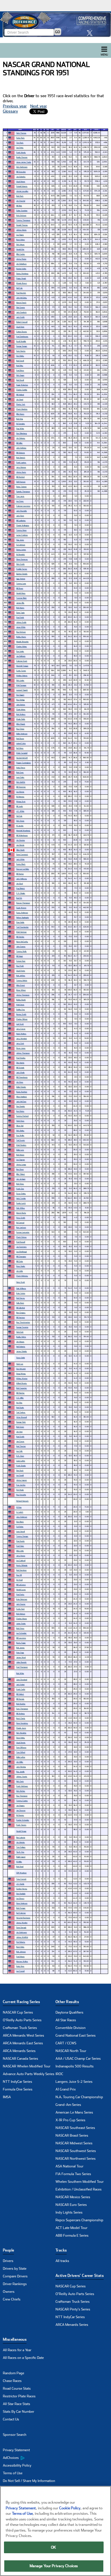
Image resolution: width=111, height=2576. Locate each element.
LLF (91, 130)
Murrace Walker (22, 1961)
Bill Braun (20, 588)
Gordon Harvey (22, 1889)
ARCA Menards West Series (23, 2035)
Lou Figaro (20, 235)
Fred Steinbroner (22, 336)
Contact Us (11, 2419)
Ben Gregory (21, 1313)
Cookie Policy (70, 2508)
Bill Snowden (21, 172)
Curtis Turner (21, 671)
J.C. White (20, 811)
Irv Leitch (20, 1512)
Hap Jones (20, 540)
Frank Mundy (21, 152)
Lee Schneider (21, 1633)
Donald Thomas (22, 225)
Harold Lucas (21, 1589)
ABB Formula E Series (72, 2236)
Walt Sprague (21, 685)
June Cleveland (22, 1679)
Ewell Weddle (21, 341)
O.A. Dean (20, 1456)
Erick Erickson (21, 215)
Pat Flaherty (21, 1942)
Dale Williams (21, 1288)
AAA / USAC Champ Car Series (78, 2059)
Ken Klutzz (20, 1111)
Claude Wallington (23, 525)
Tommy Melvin (22, 980)
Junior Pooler (21, 1623)
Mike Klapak (21, 724)
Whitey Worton (22, 1378)
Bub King (19, 419)
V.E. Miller (20, 1398)
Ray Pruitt (20, 966)
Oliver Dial (20, 1126)
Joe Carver (20, 1441)
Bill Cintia (19, 1261)
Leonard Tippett (22, 690)
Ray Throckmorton (23, 1322)
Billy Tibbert (20, 1174)
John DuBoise (21, 448)
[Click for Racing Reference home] (55, 24)
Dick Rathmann (22, 167)
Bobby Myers (21, 637)
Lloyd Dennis (21, 1742)
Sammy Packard (22, 1116)
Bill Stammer (21, 787)
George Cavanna (22, 1327)
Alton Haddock (21, 1097)
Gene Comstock (22, 854)
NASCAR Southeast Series (75, 2128)
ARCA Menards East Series (23, 2043)
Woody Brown (21, 283)
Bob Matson (21, 1614)
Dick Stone (20, 821)
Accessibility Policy (17, 2465)
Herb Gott (20, 1332)
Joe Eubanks (21, 177)
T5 (41, 130)
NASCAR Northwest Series (76, 2159)
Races (34, 130)
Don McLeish (21, 1369)
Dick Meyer (20, 244)
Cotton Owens (21, 332)
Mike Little (20, 1551)
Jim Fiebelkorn (21, 264)
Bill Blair (19, 206)
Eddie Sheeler (21, 1087)
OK (54, 2547)
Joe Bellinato (21, 656)
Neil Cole (19, 288)
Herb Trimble (21, 1198)
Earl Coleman (21, 1913)
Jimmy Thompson (23, 995)
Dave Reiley (20, 1738)
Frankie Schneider (23, 1820)
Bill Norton (20, 874)
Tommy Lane (21, 583)
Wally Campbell (22, 753)
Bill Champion (21, 1256)
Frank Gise (20, 1189)
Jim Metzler (20, 1842)
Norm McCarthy (22, 942)
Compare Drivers (15, 2276)
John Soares (21, 946)
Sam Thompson (22, 1709)
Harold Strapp (21, 1831)
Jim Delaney (21, 438)
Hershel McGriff (22, 758)
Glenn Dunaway (22, 559)
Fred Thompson (22, 1667)
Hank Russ (20, 1121)
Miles (85, 130)
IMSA (7, 2097)
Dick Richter (21, 1791)
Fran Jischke (21, 1485)
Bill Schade (20, 1067)
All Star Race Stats (17, 2404)
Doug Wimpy (21, 1373)
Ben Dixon (20, 1169)
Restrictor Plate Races (19, 2396)
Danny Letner (21, 549)
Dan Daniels (20, 1106)
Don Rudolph (21, 1893)
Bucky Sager (21, 1643)
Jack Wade (20, 1072)
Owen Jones (21, 1048)
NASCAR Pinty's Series (73, 2309)
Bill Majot (19, 956)
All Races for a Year (17, 2350)
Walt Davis (20, 1005)
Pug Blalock (20, 888)
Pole (48, 130)
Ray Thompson (22, 1796)
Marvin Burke (21, 1213)
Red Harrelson (21, 1570)
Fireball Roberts (22, 186)
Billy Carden (20, 254)
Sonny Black (21, 864)
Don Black (20, 1522)
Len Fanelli (20, 1475)
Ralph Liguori (21, 1857)
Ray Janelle (20, 1772)
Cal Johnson (21, 545)
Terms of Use (13, 2473)
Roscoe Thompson (23, 903)
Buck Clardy (21, 1718)
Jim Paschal (21, 201)
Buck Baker (20, 239)
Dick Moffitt (21, 782)
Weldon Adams (22, 675)
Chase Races (12, 2381)
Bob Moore (20, 1155)
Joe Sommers (21, 1247)
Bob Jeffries (21, 975)
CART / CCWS (66, 2043)
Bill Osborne (20, 453)
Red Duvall (20, 380)
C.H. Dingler (21, 893)
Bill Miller (19, 443)
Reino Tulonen (21, 487)
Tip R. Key (20, 1852)
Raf (80, 130)
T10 (44, 130)
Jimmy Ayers (21, 472)
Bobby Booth (21, 1000)
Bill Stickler (20, 937)
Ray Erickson (21, 632)
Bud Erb (19, 898)
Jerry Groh (20, 1043)
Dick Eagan (20, 375)
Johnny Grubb (21, 622)
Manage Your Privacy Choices (54, 2566)
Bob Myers (20, 608)
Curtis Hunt (20, 1609)
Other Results (67, 2002)
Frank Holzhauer (22, 1786)
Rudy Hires (20, 1966)
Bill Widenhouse (22, 835)
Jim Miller (20, 1762)
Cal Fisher (20, 1526)
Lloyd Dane (20, 327)
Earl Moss (20, 748)
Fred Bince (20, 370)
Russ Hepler (21, 1266)
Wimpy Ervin (21, 801)
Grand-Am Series (68, 2105)
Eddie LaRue (21, 1757)
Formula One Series (18, 2089)
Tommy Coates (22, 1801)
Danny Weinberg (22, 273)
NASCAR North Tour (71, 2051)
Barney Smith (21, 1014)
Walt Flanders (21, 1145)
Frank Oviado (21, 1466)
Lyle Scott (20, 1024)
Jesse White (21, 627)
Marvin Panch (21, 302)
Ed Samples (20, 424)
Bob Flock (20, 196)
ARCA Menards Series (19, 2051)
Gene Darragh (21, 1927)
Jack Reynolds (21, 511)
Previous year (15, 106)
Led (58, 130)
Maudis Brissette (22, 642)
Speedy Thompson (23, 491)
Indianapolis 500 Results (75, 2066)
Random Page (14, 2373)
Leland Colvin (21, 743)
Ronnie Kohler (21, 269)
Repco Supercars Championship (79, 2220)
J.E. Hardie (20, 1884)
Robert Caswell (22, 322)
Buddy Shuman (22, 157)
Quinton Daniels (22, 574)
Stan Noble (20, 922)
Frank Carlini (21, 1689)
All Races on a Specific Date (23, 2358)
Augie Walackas (22, 385)
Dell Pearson (21, 482)
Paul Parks (20, 1594)
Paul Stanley (21, 1058)
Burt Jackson (21, 1227)
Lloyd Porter (21, 971)
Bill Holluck (20, 1694)
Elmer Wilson (21, 990)
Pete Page (20, 1652)
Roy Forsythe (21, 1495)
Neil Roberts (21, 1346)
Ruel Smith (20, 1436)
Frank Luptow (21, 462)
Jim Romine (20, 840)
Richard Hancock (22, 1501)
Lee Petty (20, 147)
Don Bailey (20, 356)
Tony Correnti (21, 1879)
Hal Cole (19, 816)
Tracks (61, 2250)
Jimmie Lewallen (22, 191)
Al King (19, 1507)
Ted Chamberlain (22, 927)
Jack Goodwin (21, 312)
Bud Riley (20, 365)
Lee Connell (20, 1971)
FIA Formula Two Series (73, 2174)
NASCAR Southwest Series (76, 2151)
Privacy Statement (16, 2450)
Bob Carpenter (21, 1388)
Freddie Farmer (22, 569)
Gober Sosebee (22, 210)
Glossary (10, 111)
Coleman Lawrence (23, 506)
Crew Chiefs (12, 2299)
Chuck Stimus (21, 1237)
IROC (59, 2074)
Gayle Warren (21, 908)
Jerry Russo (21, 1556)
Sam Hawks (21, 351)
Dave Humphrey (22, 1723)
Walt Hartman (21, 932)
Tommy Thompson (23, 220)
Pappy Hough (21, 278)
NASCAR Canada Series (20, 2059)
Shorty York (21, 404)
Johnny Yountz (22, 1776)
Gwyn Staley (21, 1193)
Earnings (64, 130)
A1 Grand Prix (66, 2089)
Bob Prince (20, 1628)
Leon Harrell (20, 1531)
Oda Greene (20, 307)
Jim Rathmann (21, 1932)
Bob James (20, 1648)
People (8, 2250)
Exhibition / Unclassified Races (79, 2189)
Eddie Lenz (20, 1150)
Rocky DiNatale (22, 1565)
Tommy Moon (21, 530)
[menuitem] (29, 2458)
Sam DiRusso (21, 1747)
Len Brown (20, 1898)
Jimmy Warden (22, 1923)
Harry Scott (20, 1282)
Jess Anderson (22, 1517)
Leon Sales (20, 777)
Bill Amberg (20, 1713)
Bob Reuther (21, 1704)
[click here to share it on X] (91, 33)
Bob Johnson (21, 1952)
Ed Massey (20, 797)
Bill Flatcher (20, 1393)
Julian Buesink (21, 1662)
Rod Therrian (21, 1446)
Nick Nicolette (21, 1733)
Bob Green (20, 1427)
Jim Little (19, 1271)
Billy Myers (20, 414)
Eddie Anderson (22, 734)
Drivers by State (15, 2269)
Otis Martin (20, 1063)
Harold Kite (20, 249)
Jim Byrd (19, 883)
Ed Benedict (20, 554)
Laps (52, 130)
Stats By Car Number (18, 2412)
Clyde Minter (21, 709)
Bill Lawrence (21, 1638)
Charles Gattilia (22, 390)
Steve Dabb (20, 1358)
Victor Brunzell (21, 1417)
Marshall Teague (22, 666)
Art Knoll (19, 1580)
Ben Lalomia (21, 1837)
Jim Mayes (20, 1342)
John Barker (21, 704)
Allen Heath (20, 850)
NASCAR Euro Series (71, 2205)
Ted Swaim (20, 1140)
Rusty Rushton (22, 1092)
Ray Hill (19, 1575)
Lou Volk (19, 1451)
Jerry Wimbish (21, 1038)
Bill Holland (20, 394)
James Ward (21, 1657)
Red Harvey (20, 1298)
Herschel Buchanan (23, 1918)
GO (58, 32)
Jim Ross (20, 1082)
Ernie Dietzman (22, 1599)
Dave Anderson (22, 1903)
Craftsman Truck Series (20, 2028)
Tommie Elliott (21, 598)
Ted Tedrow (21, 1412)
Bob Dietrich (21, 457)
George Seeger (22, 346)
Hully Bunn (20, 1303)
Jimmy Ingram (21, 1480)
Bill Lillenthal (20, 1308)
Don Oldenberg (21, 433)
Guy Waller (20, 1135)
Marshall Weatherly (23, 830)
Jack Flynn (20, 516)
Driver (20, 130)
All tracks (62, 2261)
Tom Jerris (20, 496)
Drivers (8, 2261)
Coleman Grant (22, 661)
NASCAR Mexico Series (73, 2197)
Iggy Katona (21, 579)
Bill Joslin (19, 806)
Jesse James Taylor (24, 162)
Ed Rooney (20, 1815)
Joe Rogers (20, 1805)
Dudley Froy (20, 1009)
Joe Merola (20, 845)
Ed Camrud (20, 1222)
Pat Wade (20, 1490)
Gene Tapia (20, 612)
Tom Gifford (21, 1752)
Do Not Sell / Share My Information (29, 2481)
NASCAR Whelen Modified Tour (27, 2066)
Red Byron (20, 738)
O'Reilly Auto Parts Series (22, 2020)
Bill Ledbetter (21, 520)
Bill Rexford (20, 477)
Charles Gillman (22, 1019)
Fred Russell (21, 1242)
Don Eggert (20, 695)
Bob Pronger (21, 1908)
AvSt (69, 130)
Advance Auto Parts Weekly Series (29, 2074)
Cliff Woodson (21, 1873)
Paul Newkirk (21, 293)
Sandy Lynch (21, 1203)
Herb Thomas (21, 133)
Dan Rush (20, 1470)
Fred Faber (20, 1546)
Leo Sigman (20, 1159)
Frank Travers (21, 1825)
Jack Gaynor (21, 1604)
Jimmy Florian (21, 259)
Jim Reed (20, 399)
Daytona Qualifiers (69, 2012)
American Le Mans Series (74, 2112)
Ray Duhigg (20, 700)
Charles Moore (21, 1619)
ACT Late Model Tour (71, 2228)
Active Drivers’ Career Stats (80, 2276)
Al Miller (19, 1862)
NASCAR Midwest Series (74, 2143)
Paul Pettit (20, 617)
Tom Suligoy (21, 1847)
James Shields (21, 1351)
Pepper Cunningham (23, 763)
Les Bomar (20, 792)
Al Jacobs (20, 826)
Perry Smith (21, 1218)
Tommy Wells (21, 951)
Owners (9, 2292)
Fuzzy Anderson (22, 912)
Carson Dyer (21, 961)
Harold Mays (21, 593)
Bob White (20, 1673)
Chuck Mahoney (22, 1276)
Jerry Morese (21, 467)
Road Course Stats (17, 2389)
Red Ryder (20, 1407)
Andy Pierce (21, 767)
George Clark (21, 1422)
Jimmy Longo (21, 1164)
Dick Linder (20, 680)
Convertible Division (71, 2028)
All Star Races (66, 2020)
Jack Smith (20, 317)
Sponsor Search (15, 2435)
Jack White (20, 859)
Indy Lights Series (69, 2212)
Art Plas (19, 1403)
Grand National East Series (76, 2035)
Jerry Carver (21, 1029)
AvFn (75, 130)
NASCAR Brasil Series (72, 2136)
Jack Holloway (21, 879)
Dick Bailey (20, 1130)
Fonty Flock (20, 138)
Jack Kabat (20, 1684)
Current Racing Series (21, 2002)
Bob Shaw (20, 1184)
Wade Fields (21, 719)
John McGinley (21, 298)
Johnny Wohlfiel (22, 1937)
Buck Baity (20, 1947)
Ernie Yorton (21, 1293)
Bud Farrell (20, 361)
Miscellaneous (15, 2339)
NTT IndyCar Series (18, 2082)
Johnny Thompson (23, 1053)
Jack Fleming (21, 1767)
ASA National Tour (69, 2166)
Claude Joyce (21, 1728)
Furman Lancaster (23, 1232)
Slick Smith (20, 564)
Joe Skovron (21, 1810)
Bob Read (20, 1866)
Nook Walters (21, 1034)
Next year (39, 106)
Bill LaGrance (21, 1585)
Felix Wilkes (20, 1208)
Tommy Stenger (22, 1536)
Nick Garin (20, 1781)
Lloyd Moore (21, 181)
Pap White (20, 428)
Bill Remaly (20, 1699)
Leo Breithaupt (21, 1252)
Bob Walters (21, 714)
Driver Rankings (15, 2284)
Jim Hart (19, 1432)
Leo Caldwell (21, 1560)
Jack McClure (21, 1101)
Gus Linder (20, 651)
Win (38, 130)
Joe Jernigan (21, 1179)
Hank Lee (20, 1364)
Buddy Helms (21, 1337)
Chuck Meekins (22, 409)
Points (96, 130)
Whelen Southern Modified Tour (80, 2182)
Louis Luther (21, 1461)
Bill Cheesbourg (22, 1077)
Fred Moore (20, 1956)
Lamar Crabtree (22, 535)
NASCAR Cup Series (18, 2012)
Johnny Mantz (21, 230)
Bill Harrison (20, 1317)
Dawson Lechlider (23, 869)
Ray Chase (20, 729)
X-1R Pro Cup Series (70, 2120)
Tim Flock (20, 143)
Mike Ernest (20, 985)
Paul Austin (20, 1541)
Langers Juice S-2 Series (74, 2082)
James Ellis (20, 603)
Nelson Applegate (22, 917)
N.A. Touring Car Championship (79, 2097)
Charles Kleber (21, 646)
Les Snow (20, 501)
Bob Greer (20, 772)
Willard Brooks (21, 1383)
